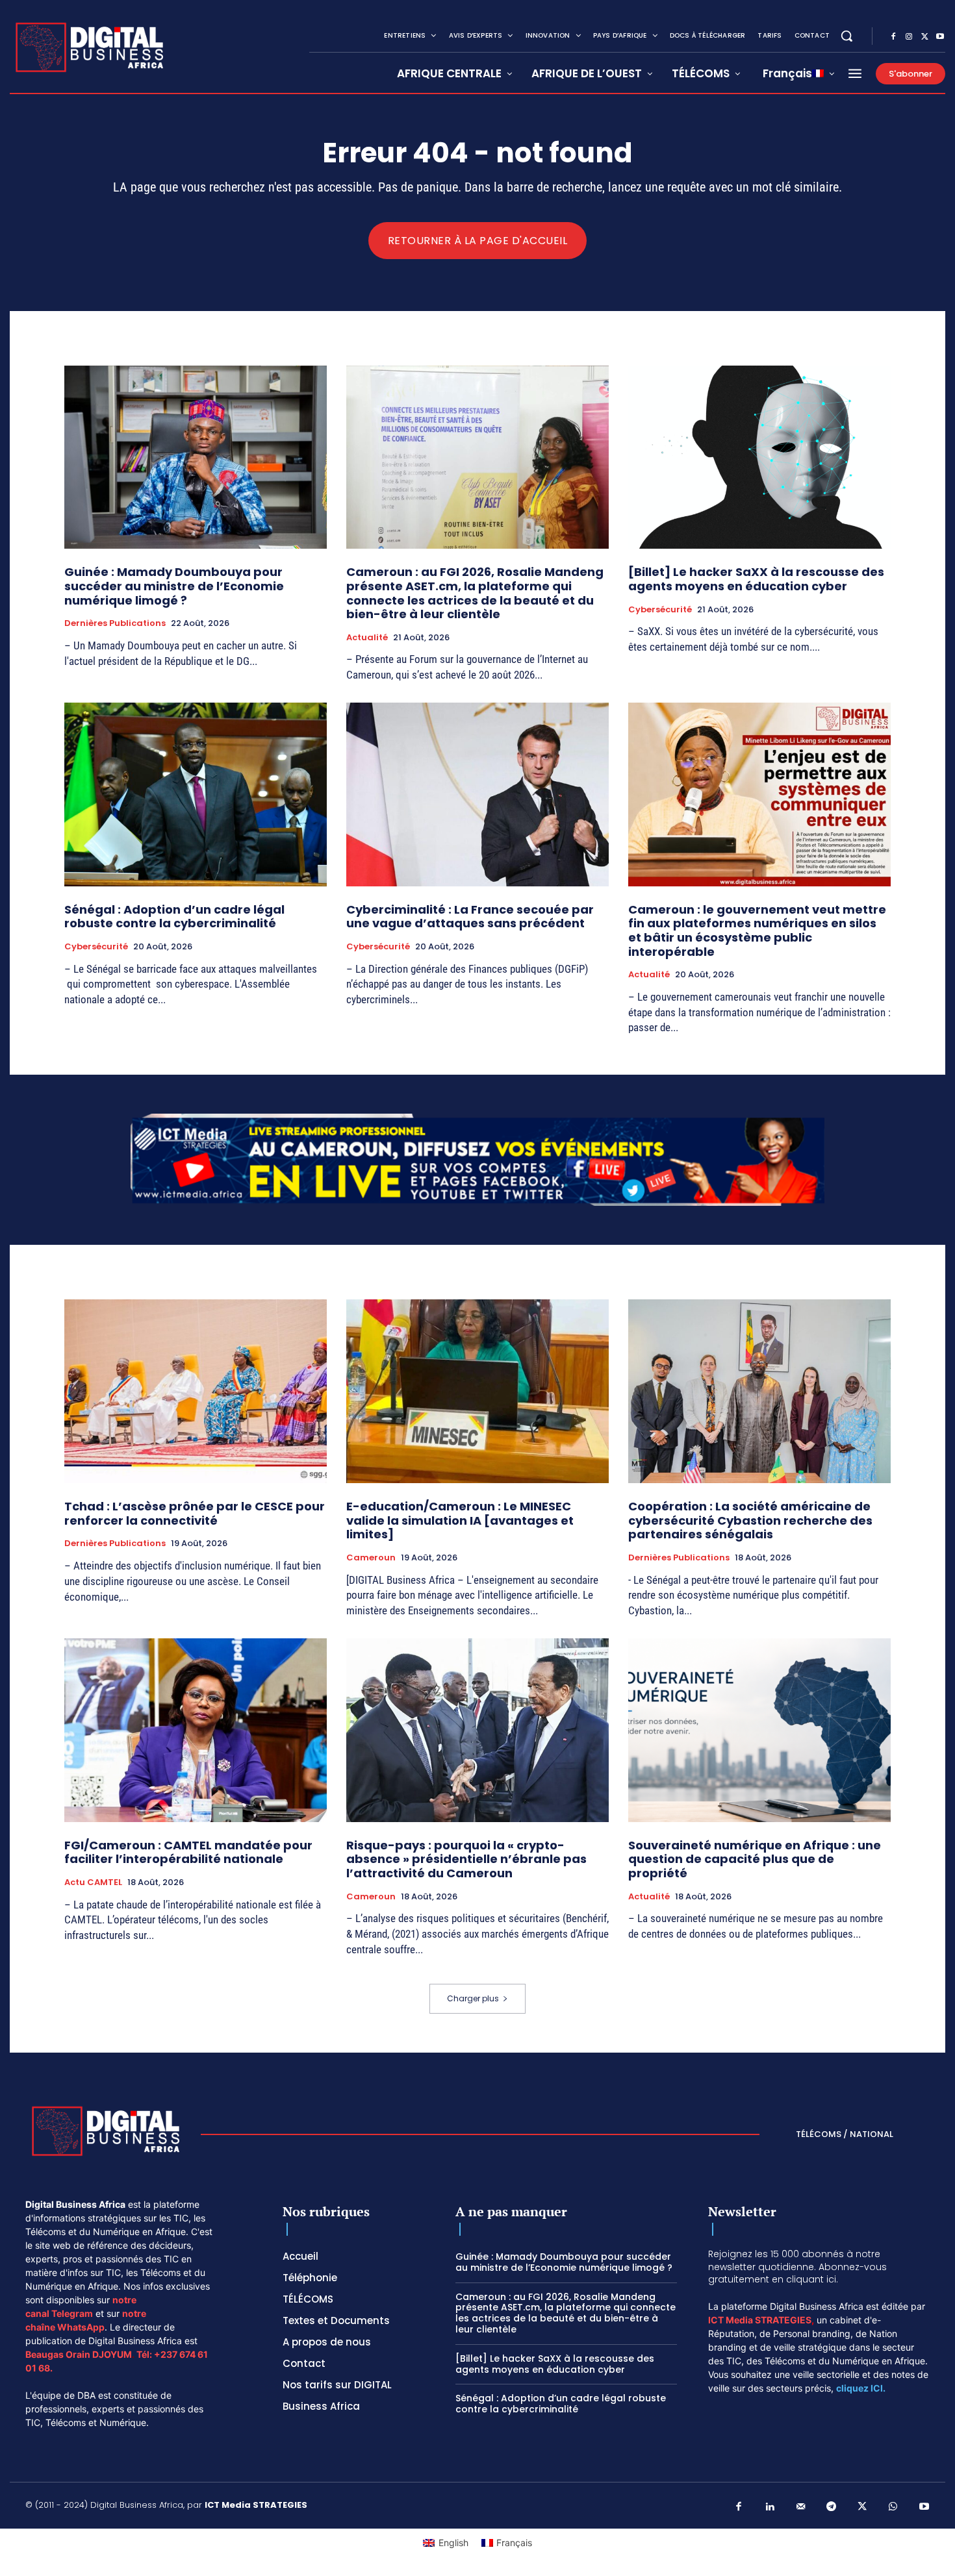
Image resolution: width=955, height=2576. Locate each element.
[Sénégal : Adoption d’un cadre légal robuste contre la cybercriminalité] (196, 794)
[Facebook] (893, 37)
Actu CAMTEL (93, 1882)
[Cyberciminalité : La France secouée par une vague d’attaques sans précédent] (478, 794)
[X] (924, 37)
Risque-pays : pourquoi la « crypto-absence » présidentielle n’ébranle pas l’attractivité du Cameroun (466, 1859)
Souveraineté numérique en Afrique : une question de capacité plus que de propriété (755, 1859)
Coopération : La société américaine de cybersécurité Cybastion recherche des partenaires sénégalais (750, 1520)
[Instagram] (909, 37)
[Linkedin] (770, 2507)
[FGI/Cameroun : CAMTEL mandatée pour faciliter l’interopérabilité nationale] (196, 1730)
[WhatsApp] (893, 2507)
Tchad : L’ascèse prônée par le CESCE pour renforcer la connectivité (195, 1513)
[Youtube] (940, 37)
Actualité (367, 638)
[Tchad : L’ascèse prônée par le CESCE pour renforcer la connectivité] (196, 1391)
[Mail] (801, 2507)
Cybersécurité (660, 610)
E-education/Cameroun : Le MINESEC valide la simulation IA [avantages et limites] (460, 1520)
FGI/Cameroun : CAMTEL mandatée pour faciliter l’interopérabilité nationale (188, 1852)
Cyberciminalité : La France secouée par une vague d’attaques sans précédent (470, 917)
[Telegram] (832, 2507)
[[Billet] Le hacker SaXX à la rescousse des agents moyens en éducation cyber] (759, 457)
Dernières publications (115, 623)
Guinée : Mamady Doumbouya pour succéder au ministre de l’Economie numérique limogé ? (174, 586)
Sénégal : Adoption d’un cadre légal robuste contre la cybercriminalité (174, 917)
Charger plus (473, 1998)
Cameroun (371, 1558)
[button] (847, 36)
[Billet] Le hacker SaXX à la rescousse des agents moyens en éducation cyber (756, 579)
